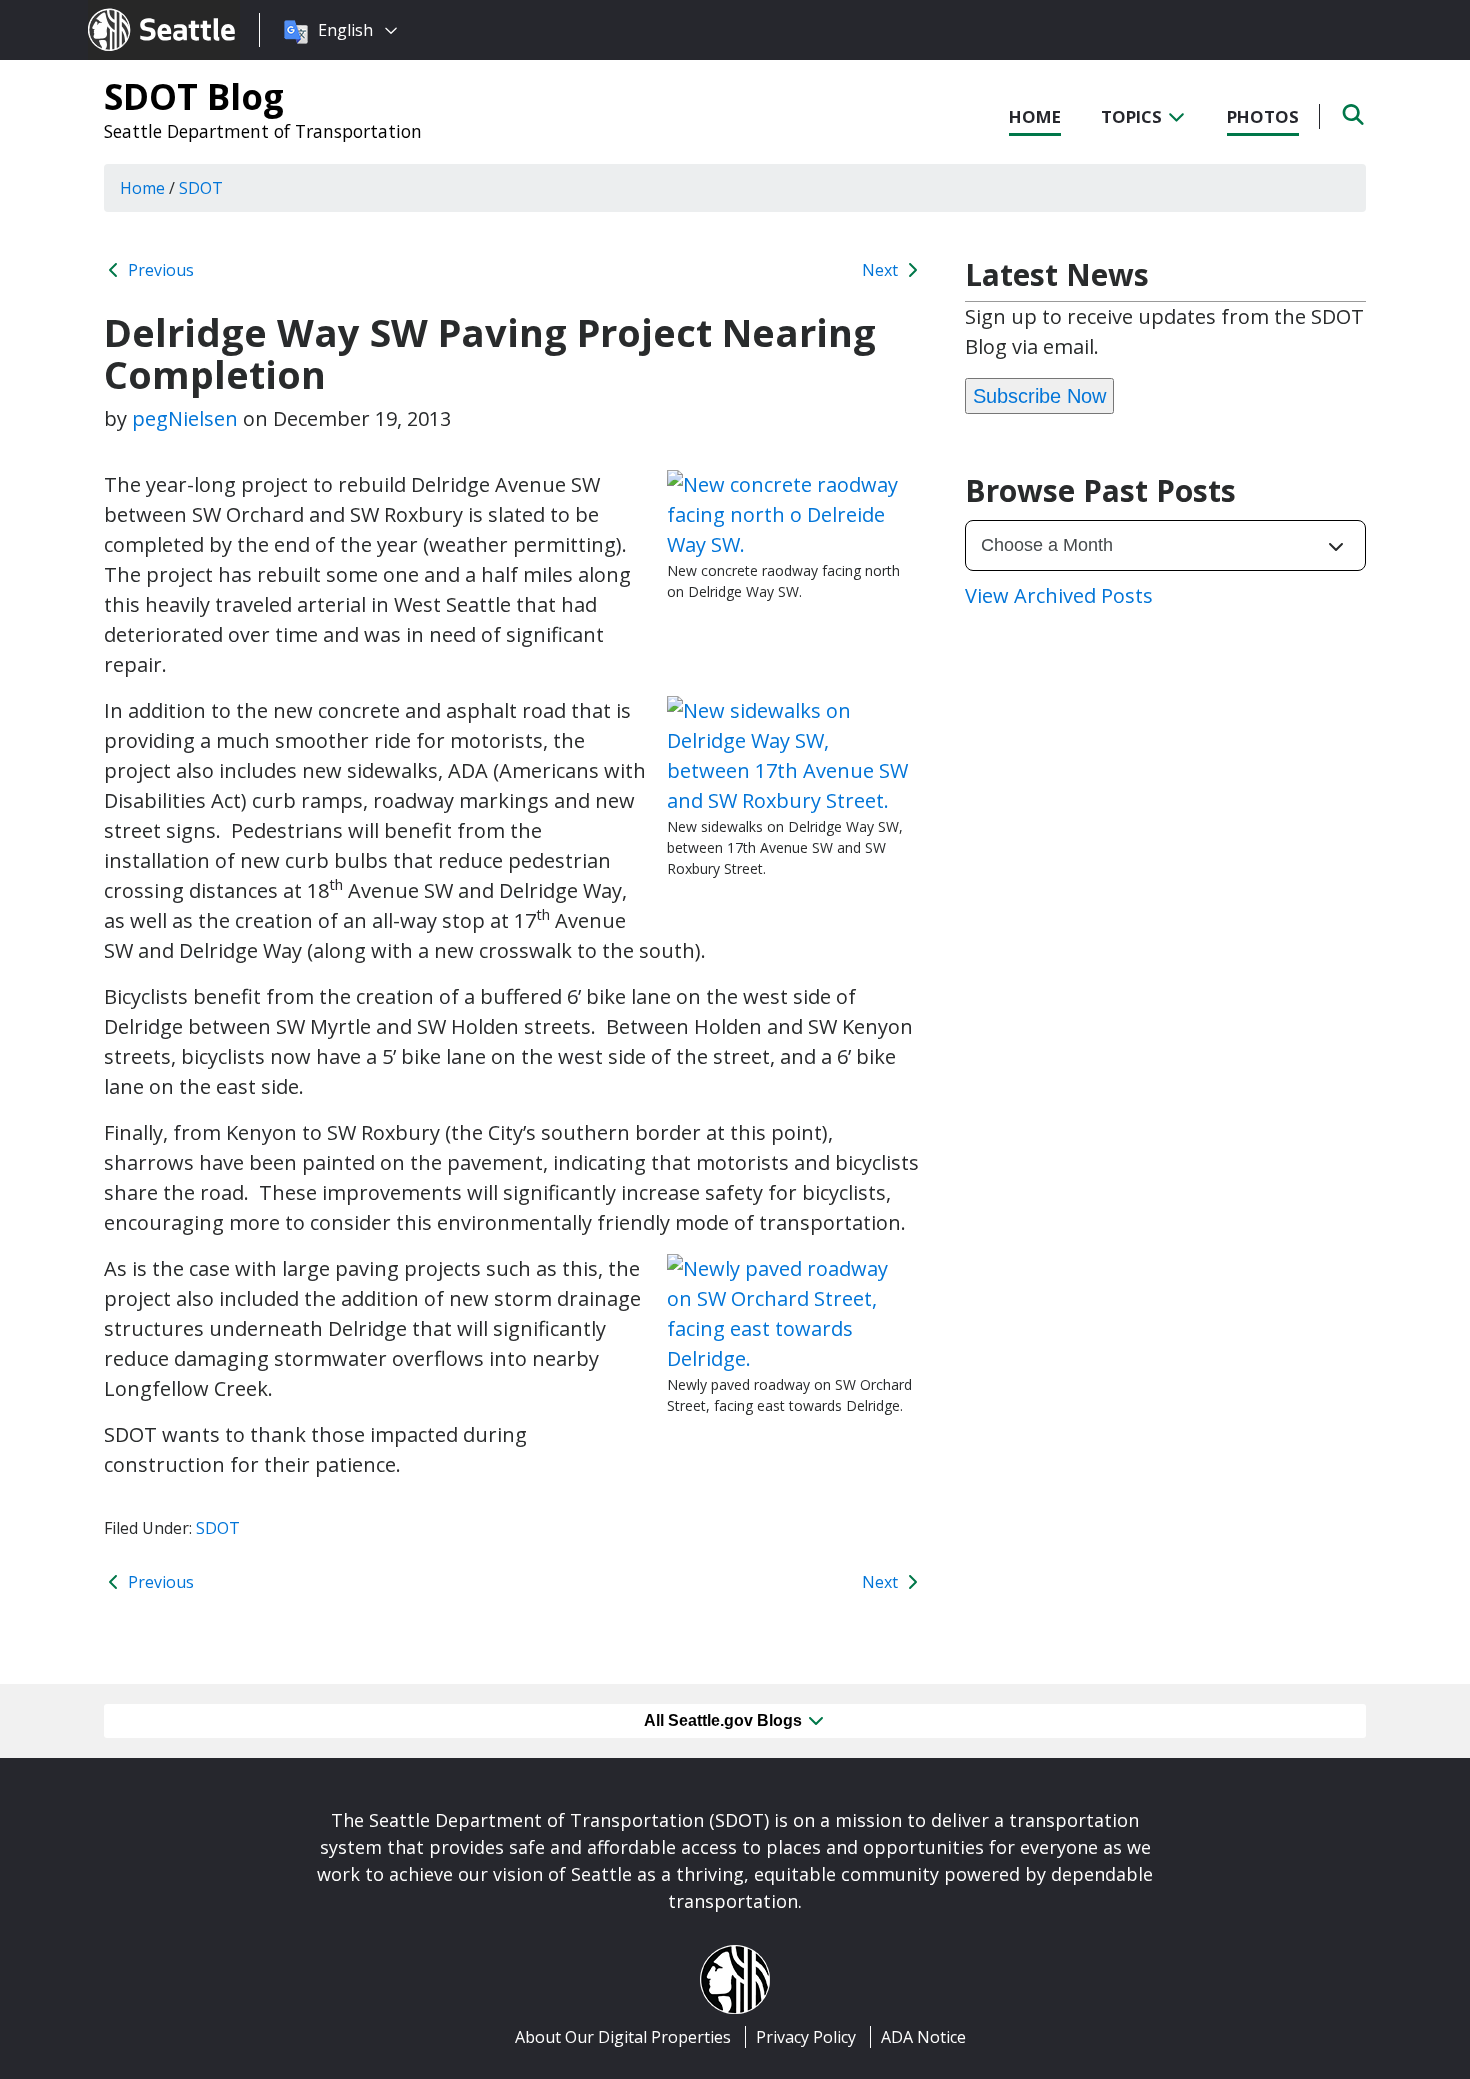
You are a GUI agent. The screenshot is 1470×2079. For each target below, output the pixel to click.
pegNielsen (185, 418)
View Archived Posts (1059, 595)
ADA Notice (923, 2037)
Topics (1133, 116)
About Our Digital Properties (623, 2037)
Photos (1263, 116)
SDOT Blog (194, 96)
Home (1035, 116)
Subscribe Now (1039, 396)
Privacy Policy (806, 2037)
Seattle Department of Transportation (263, 131)
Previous (159, 270)
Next (882, 270)
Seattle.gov (130, 11)
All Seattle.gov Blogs (725, 1720)
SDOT (218, 1528)
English (345, 30)
